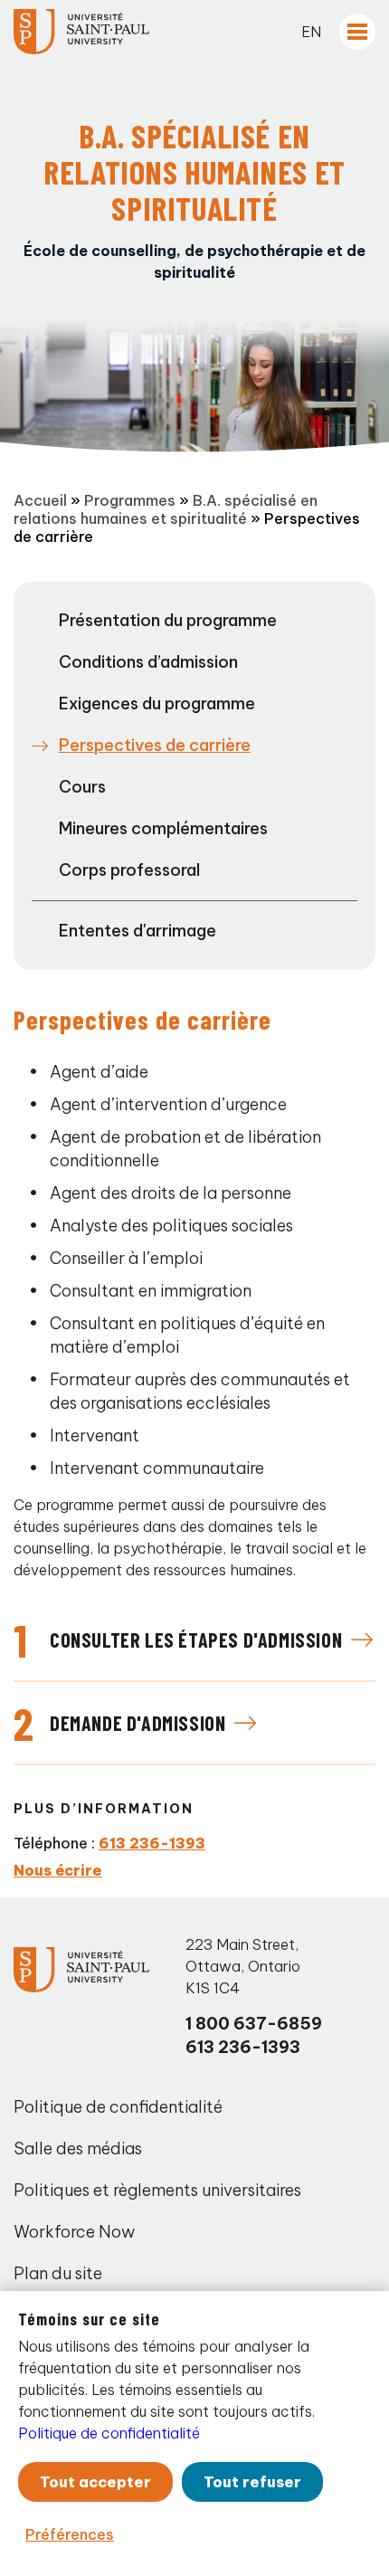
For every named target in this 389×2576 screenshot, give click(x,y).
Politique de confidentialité (118, 2107)
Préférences (70, 2534)
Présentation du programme (168, 620)
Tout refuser (252, 2482)
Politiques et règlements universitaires (157, 2190)
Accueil (40, 500)
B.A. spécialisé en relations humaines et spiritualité (166, 509)
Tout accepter (95, 2482)
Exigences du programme (157, 703)
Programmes (130, 500)
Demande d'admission (138, 1723)
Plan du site (58, 2273)
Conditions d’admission (148, 662)
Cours (82, 787)
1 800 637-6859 (254, 2024)
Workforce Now (74, 2232)
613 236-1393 (152, 1843)
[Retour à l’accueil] (81, 32)
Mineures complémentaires (163, 828)
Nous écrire (58, 1870)
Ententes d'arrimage (138, 931)
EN (311, 32)
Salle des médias (78, 2148)
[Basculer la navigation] (357, 32)
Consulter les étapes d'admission (196, 1640)
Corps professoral (129, 870)
